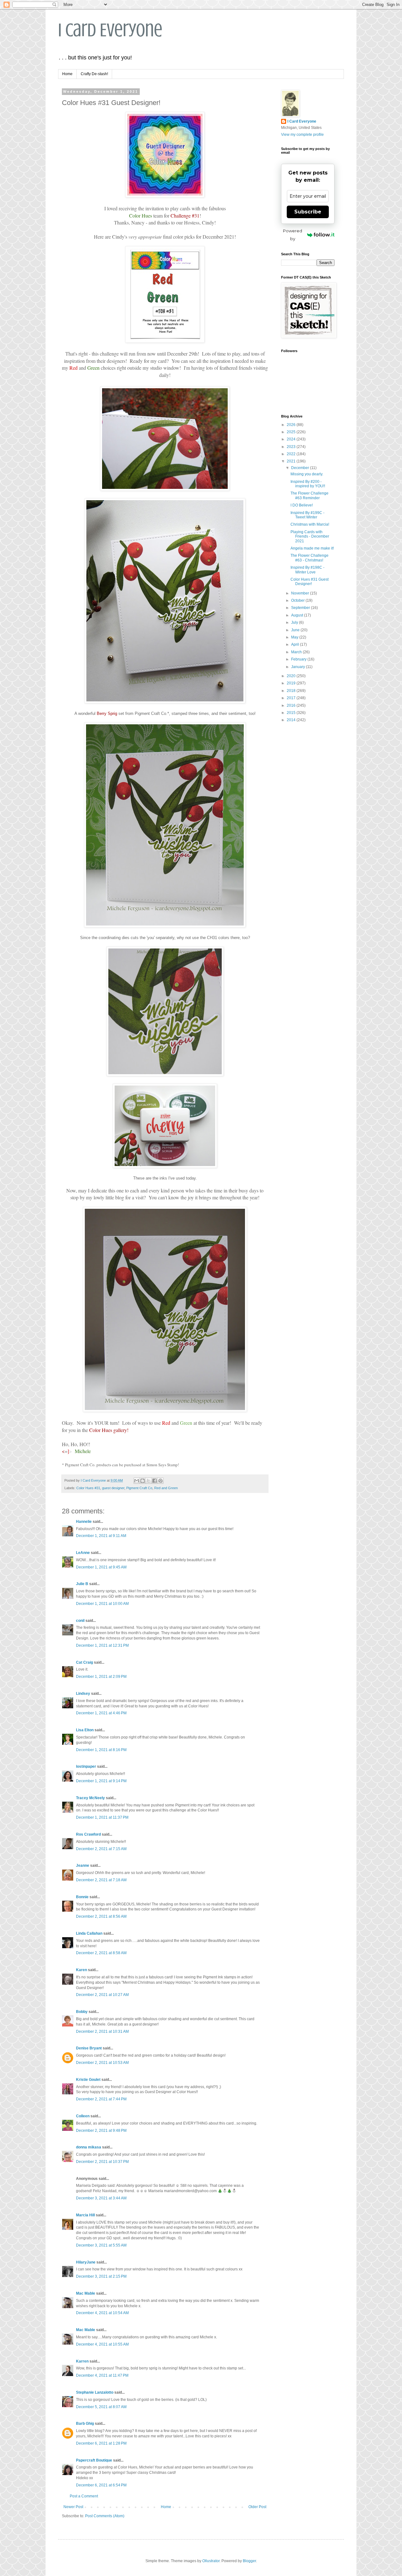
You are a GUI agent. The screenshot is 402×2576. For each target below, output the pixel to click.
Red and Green (166, 1488)
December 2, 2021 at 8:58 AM (101, 1953)
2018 (292, 691)
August (298, 615)
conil (80, 1621)
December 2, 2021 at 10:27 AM (102, 1995)
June (296, 630)
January (299, 667)
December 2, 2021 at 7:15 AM (101, 1849)
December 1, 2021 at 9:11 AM (101, 1536)
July (295, 622)
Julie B (82, 1584)
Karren (82, 2361)
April (296, 644)
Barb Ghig (85, 2424)
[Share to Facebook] (155, 1481)
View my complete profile (302, 135)
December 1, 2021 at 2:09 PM (101, 1677)
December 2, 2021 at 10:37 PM (102, 2162)
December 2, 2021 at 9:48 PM (101, 2131)
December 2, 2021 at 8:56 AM (101, 1916)
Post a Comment (84, 2496)
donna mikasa (89, 2147)
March (297, 652)
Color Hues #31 (88, 1488)
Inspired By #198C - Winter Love (307, 570)
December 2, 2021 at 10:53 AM (102, 2063)
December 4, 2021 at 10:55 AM (102, 2344)
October (298, 600)
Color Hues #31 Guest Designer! (310, 582)
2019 (292, 683)
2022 (292, 454)
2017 (292, 698)
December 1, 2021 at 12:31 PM (102, 1645)
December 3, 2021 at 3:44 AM (101, 2198)
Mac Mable (86, 2293)
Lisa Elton (85, 1730)
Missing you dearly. (307, 474)
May (295, 637)
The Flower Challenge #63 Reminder (310, 495)
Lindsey (83, 1694)
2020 (292, 676)
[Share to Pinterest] (160, 1481)
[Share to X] (149, 1481)
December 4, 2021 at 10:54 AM (102, 2313)
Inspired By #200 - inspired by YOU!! (308, 484)
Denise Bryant (89, 2048)
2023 (292, 447)
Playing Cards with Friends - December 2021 (310, 536)
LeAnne (83, 1553)
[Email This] (137, 1481)
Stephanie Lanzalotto (95, 2392)
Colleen (83, 2116)
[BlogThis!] (143, 1481)
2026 (292, 425)
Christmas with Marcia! (310, 524)
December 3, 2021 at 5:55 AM (101, 2245)
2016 (292, 705)
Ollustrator (211, 2561)
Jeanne (83, 1866)
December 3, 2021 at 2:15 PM (101, 2276)
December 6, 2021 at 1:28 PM (101, 2443)
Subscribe (308, 212)
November (301, 593)
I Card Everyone (110, 30)
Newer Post (73, 2507)
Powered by (293, 235)
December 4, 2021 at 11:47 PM (102, 2375)
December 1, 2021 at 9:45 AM (101, 1567)
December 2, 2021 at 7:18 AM (101, 1880)
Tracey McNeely (90, 1798)
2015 (292, 713)
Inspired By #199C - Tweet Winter (307, 515)
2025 (292, 432)
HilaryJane (86, 2262)
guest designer (113, 1488)
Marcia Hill (85, 2215)
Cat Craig (84, 1662)
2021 (292, 461)
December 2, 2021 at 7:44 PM (101, 2099)
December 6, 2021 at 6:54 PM (101, 2485)
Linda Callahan (89, 1933)
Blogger (249, 2561)
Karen (81, 1970)
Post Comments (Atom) (105, 2516)
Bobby (82, 2012)
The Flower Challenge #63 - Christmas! (310, 558)
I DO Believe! (302, 505)
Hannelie (84, 1522)
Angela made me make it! (312, 548)
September (301, 608)
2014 (292, 720)
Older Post (257, 2507)
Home (67, 74)
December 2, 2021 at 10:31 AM (102, 2032)
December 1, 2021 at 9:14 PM (101, 1781)
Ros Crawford (88, 1834)
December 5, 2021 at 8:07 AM (101, 2407)
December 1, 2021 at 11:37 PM (102, 1817)
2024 (292, 439)
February (299, 659)
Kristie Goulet (88, 2080)
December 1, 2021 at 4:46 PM (101, 1713)
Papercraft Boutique (94, 2460)
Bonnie (82, 1897)
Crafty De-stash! (94, 74)
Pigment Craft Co (139, 1488)
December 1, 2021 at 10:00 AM (102, 1604)
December (301, 468)
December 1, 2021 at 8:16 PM (101, 1750)
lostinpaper (86, 1766)
